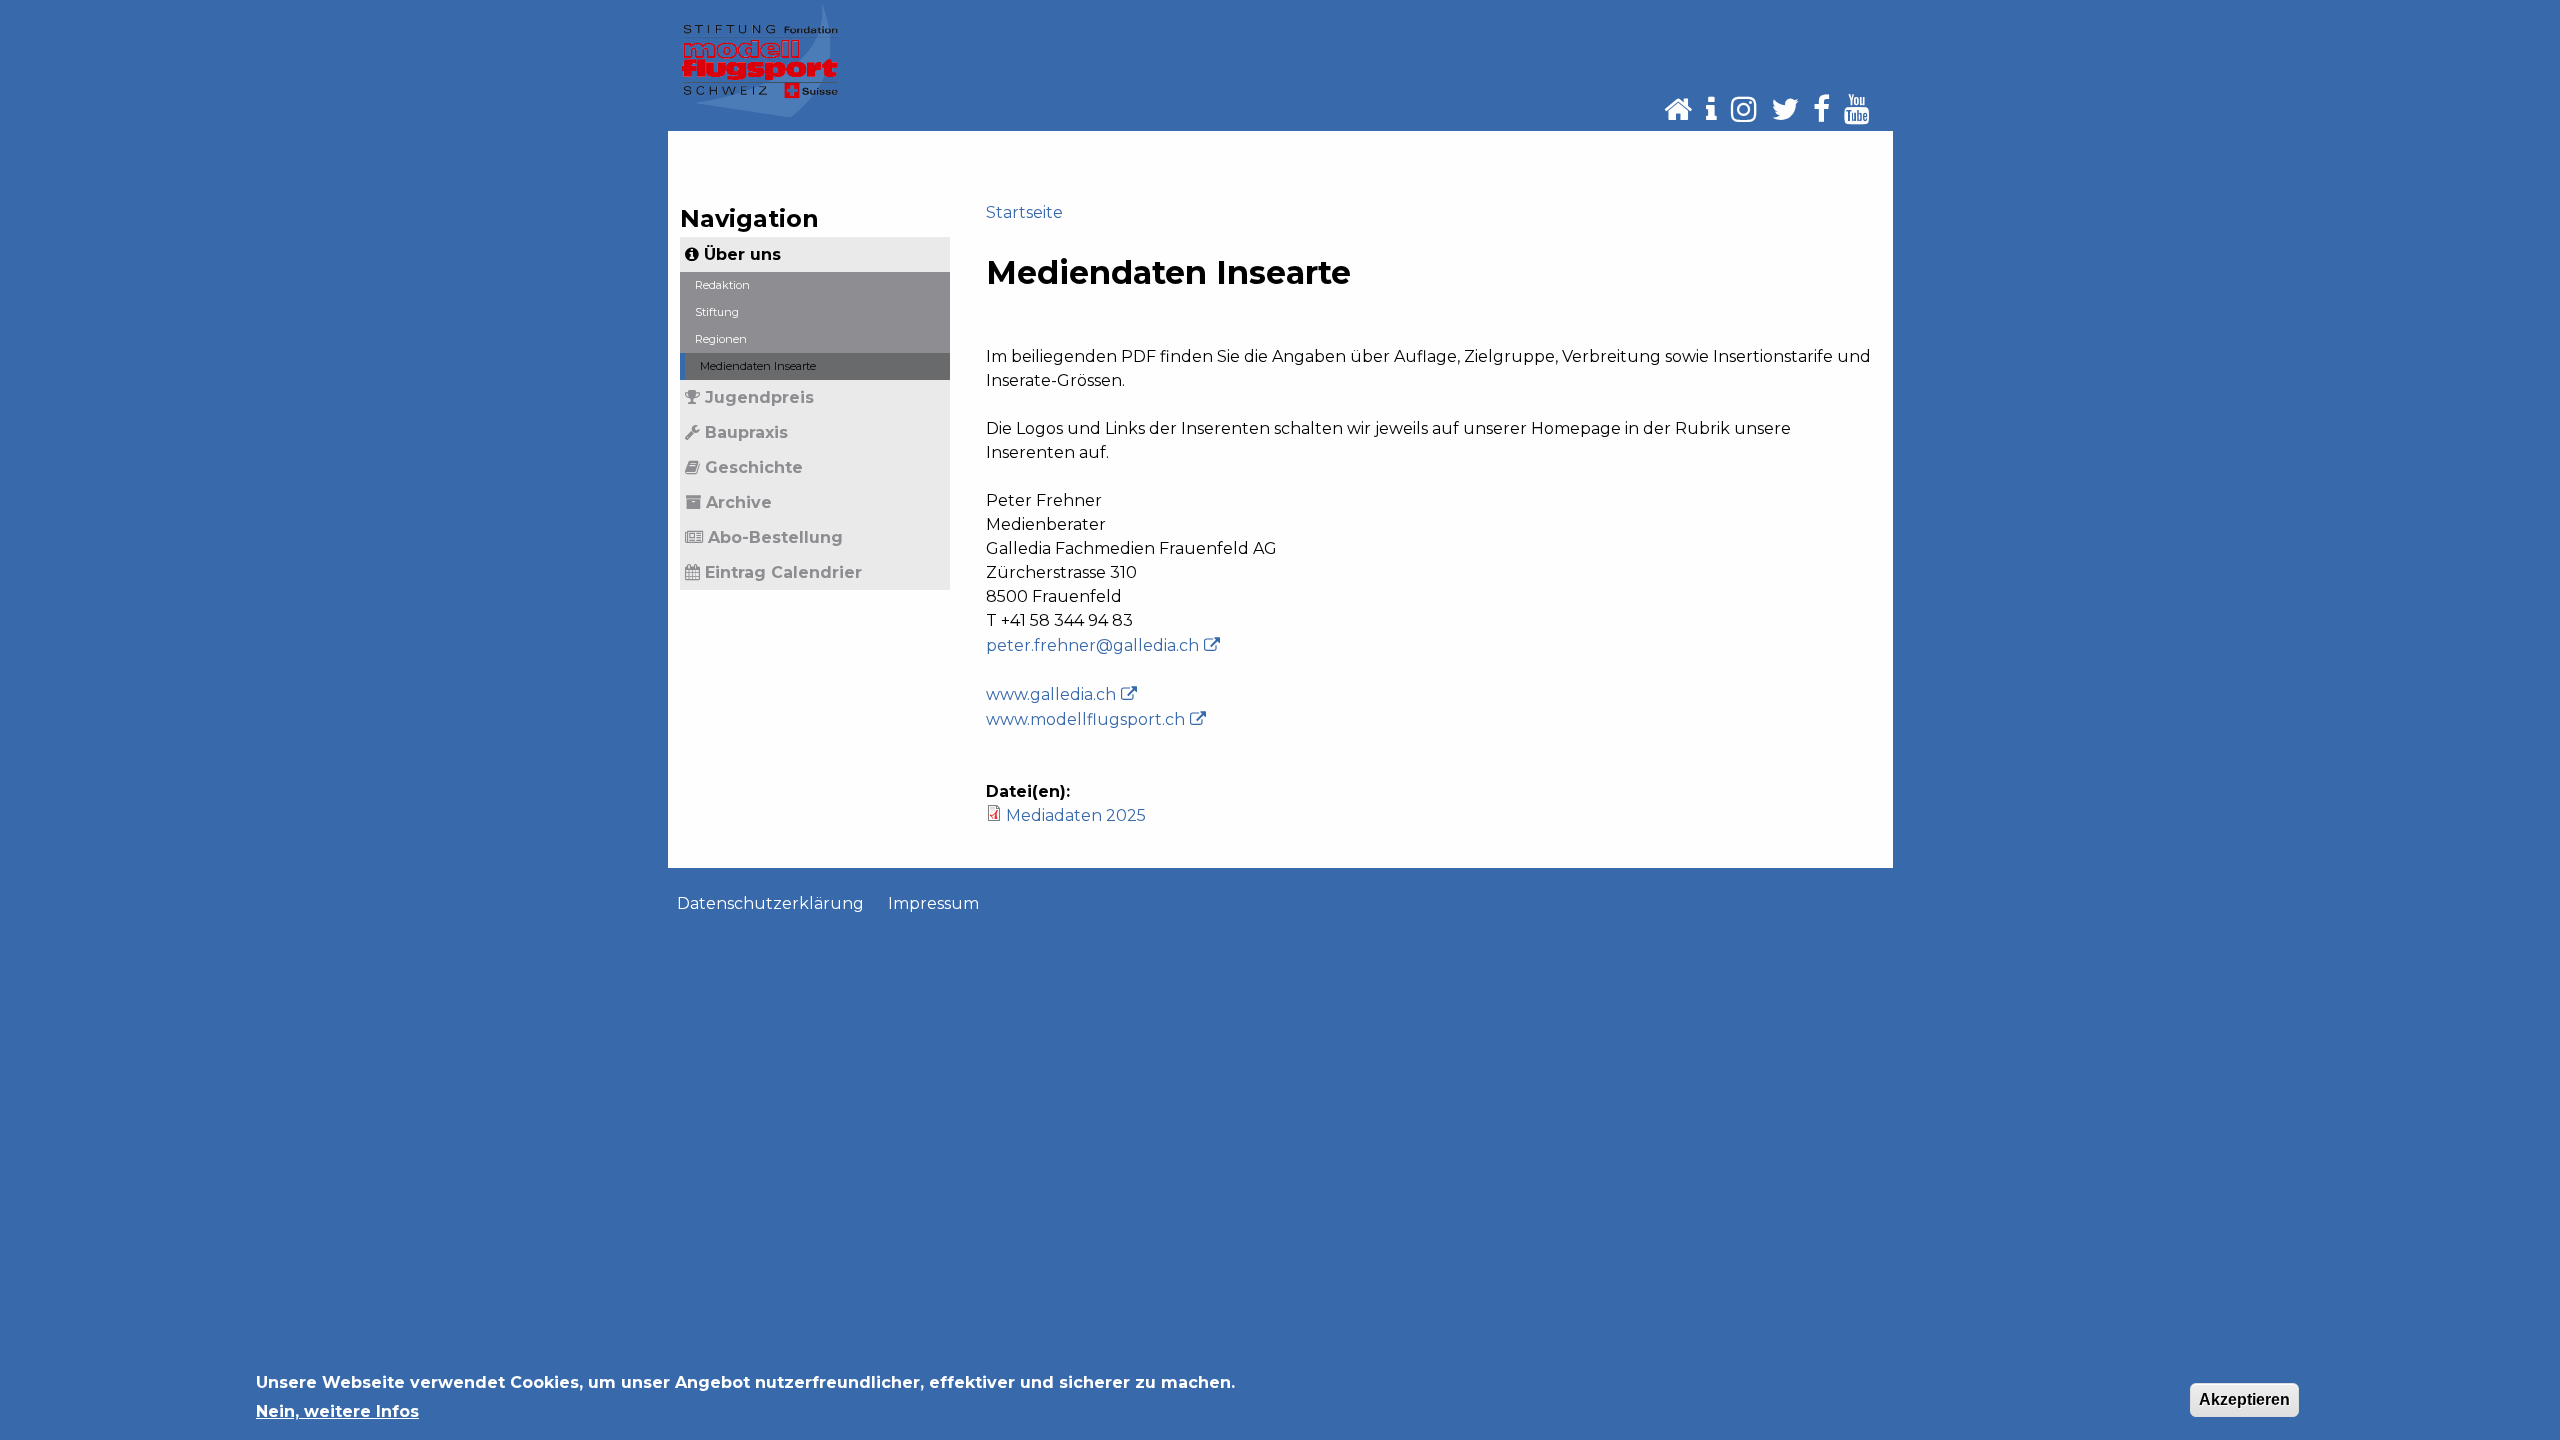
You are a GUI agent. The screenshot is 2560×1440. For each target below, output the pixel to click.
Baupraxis (746, 432)
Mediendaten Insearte (758, 366)
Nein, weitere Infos (337, 1410)
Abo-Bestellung (775, 537)
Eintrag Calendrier (783, 572)
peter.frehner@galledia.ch (1092, 645)
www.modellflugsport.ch (1085, 719)
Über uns (742, 254)
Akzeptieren (2244, 1399)
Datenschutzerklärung (770, 903)
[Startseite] (760, 60)
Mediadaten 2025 (1076, 815)
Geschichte (754, 467)
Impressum (933, 903)
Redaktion (722, 285)
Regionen (721, 339)
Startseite (1024, 212)
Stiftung (717, 312)
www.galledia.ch (1051, 694)
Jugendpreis (759, 397)
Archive (739, 502)
